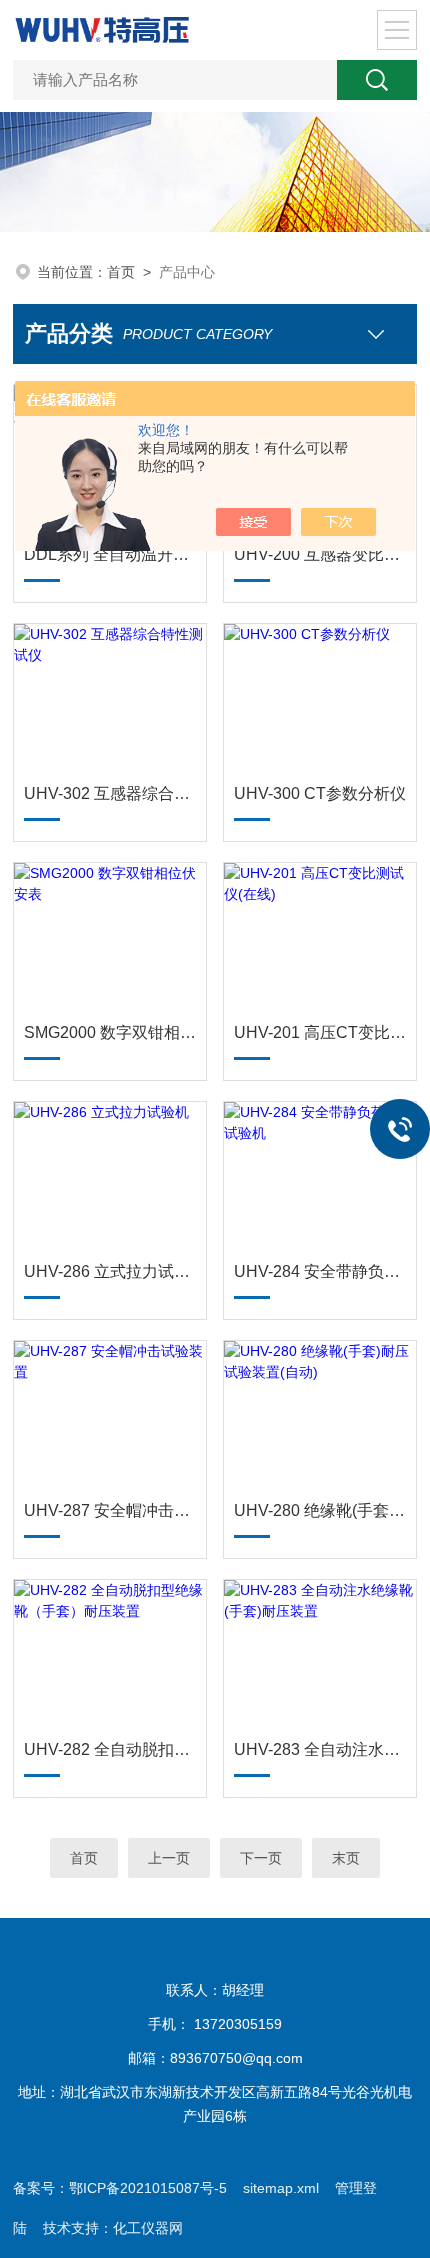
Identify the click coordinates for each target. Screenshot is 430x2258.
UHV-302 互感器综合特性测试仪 (110, 793)
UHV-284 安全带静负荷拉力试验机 (320, 1271)
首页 (121, 272)
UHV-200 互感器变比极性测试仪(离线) (320, 554)
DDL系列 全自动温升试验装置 (110, 554)
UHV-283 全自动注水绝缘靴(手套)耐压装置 (320, 1749)
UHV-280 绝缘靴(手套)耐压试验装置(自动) (320, 1510)
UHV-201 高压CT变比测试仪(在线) (320, 1032)
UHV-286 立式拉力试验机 (110, 1271)
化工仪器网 (148, 2228)
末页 (346, 1858)
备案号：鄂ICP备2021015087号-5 (120, 2188)
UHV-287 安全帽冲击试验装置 (110, 1510)
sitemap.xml (281, 2188)
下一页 (261, 1858)
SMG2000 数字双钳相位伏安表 (110, 1032)
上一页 (169, 1858)
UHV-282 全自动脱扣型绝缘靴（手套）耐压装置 (110, 1749)
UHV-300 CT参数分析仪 (320, 793)
